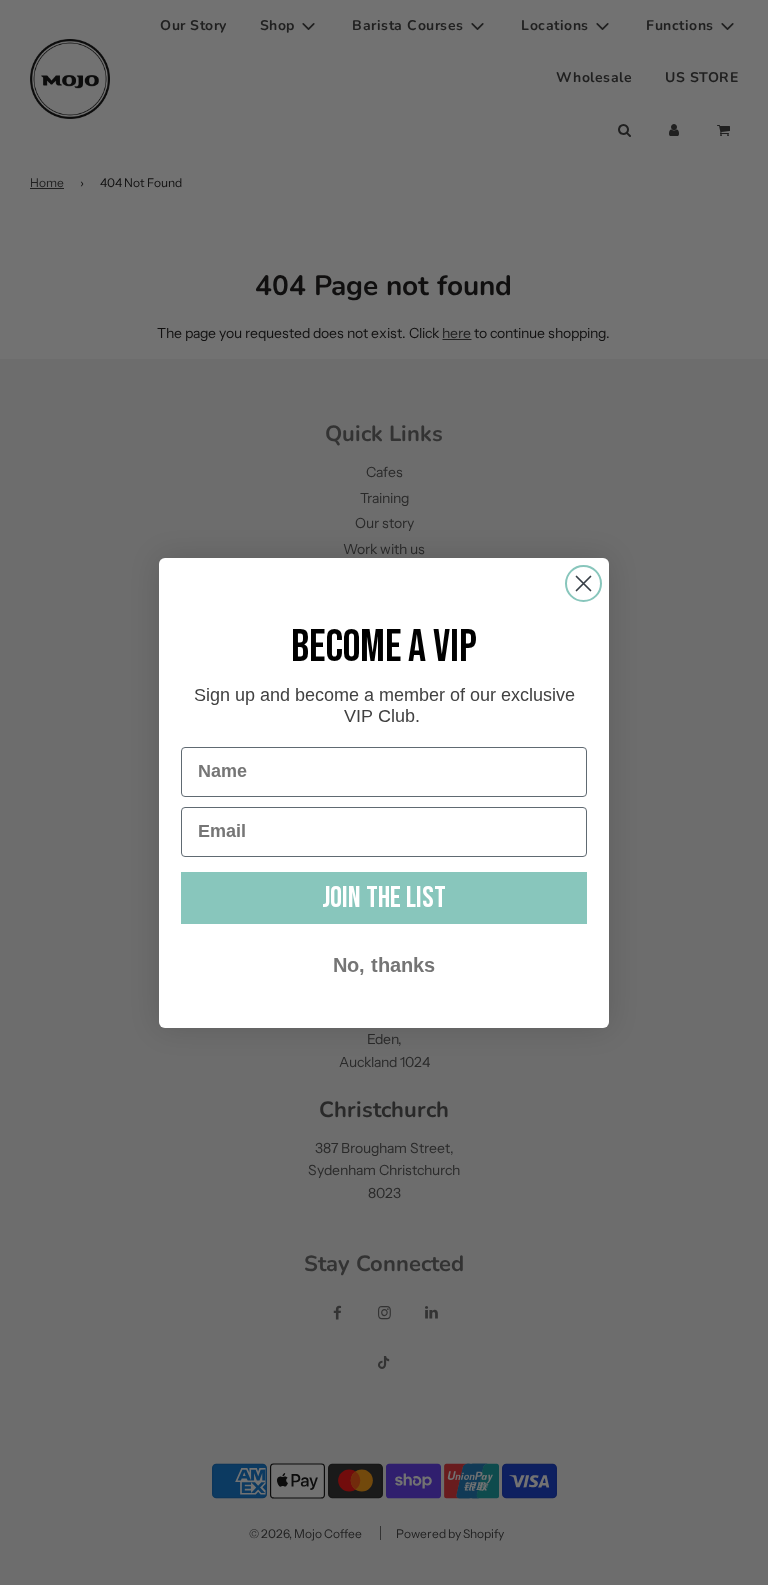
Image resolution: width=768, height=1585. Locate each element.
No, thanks (384, 965)
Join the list (384, 898)
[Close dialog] (583, 583)
